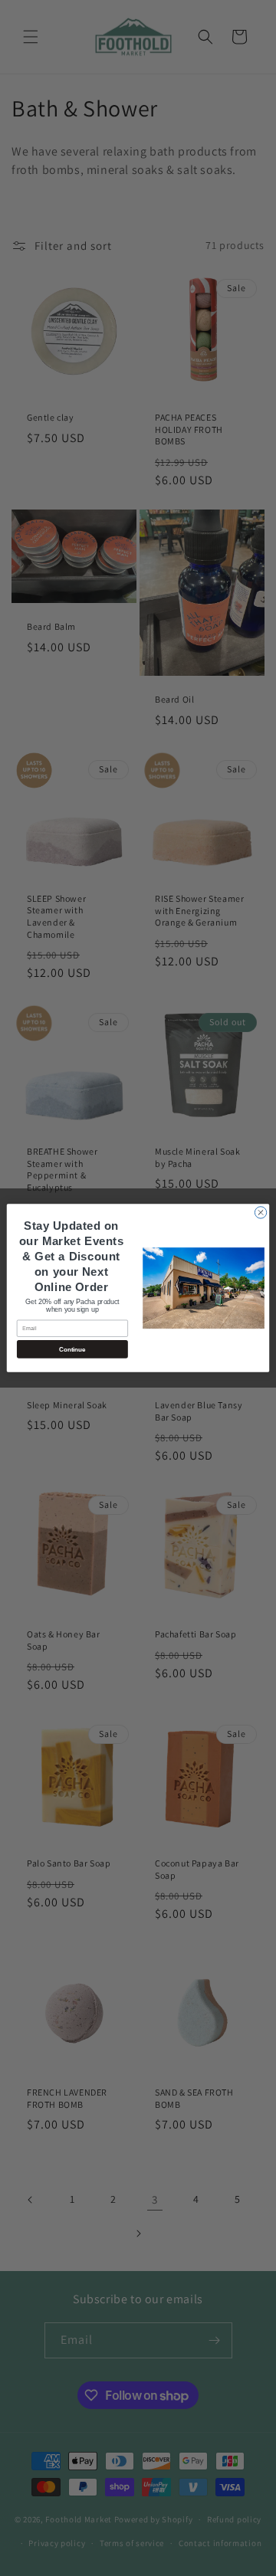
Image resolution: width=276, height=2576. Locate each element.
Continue (72, 1349)
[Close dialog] (260, 1213)
